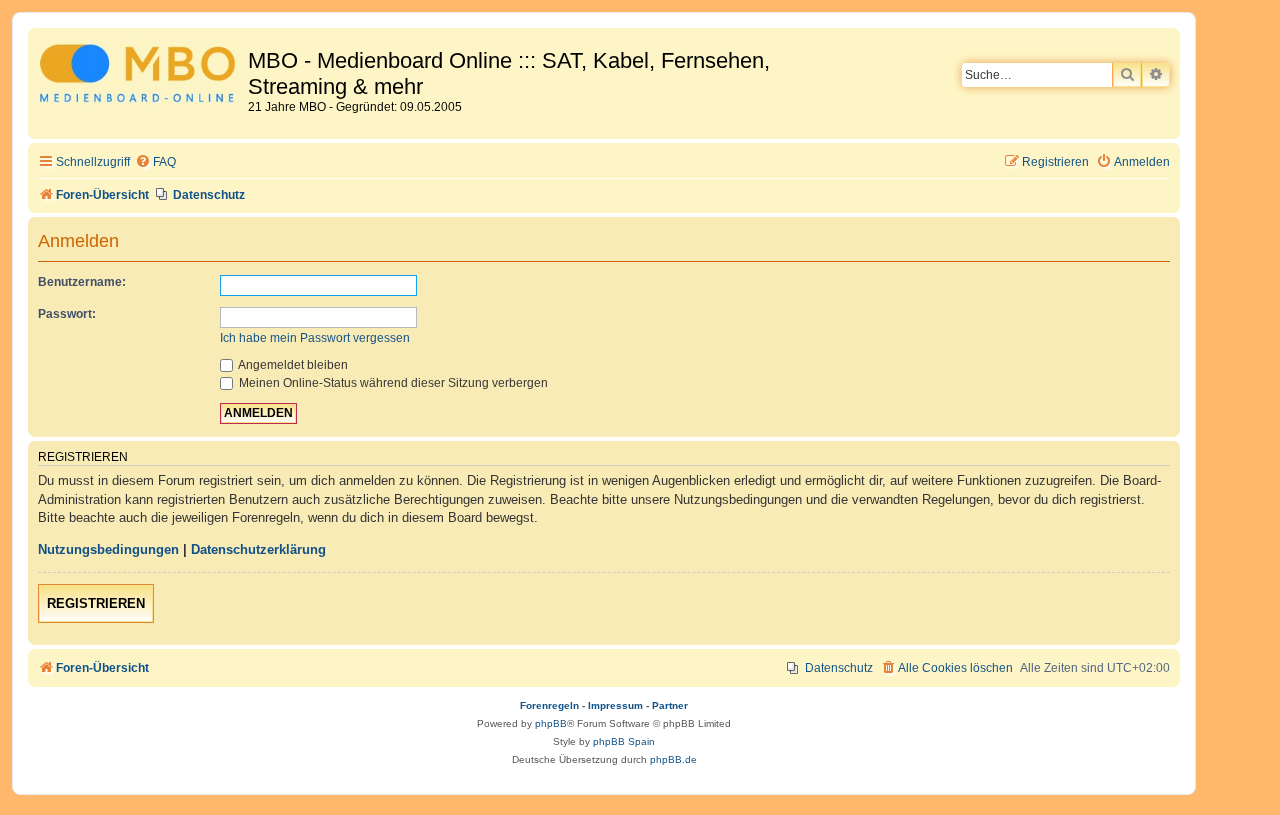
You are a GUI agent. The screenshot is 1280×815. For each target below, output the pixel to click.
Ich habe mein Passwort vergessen (315, 338)
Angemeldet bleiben (292, 365)
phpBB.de (673, 759)
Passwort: (67, 314)
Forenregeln (549, 705)
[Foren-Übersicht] (140, 76)
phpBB (551, 723)
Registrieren (96, 603)
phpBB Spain (624, 741)
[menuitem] (155, 162)
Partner (670, 705)
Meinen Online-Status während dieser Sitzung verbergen (392, 383)
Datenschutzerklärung (258, 549)
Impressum (615, 705)
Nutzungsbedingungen (108, 549)
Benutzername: (82, 282)
